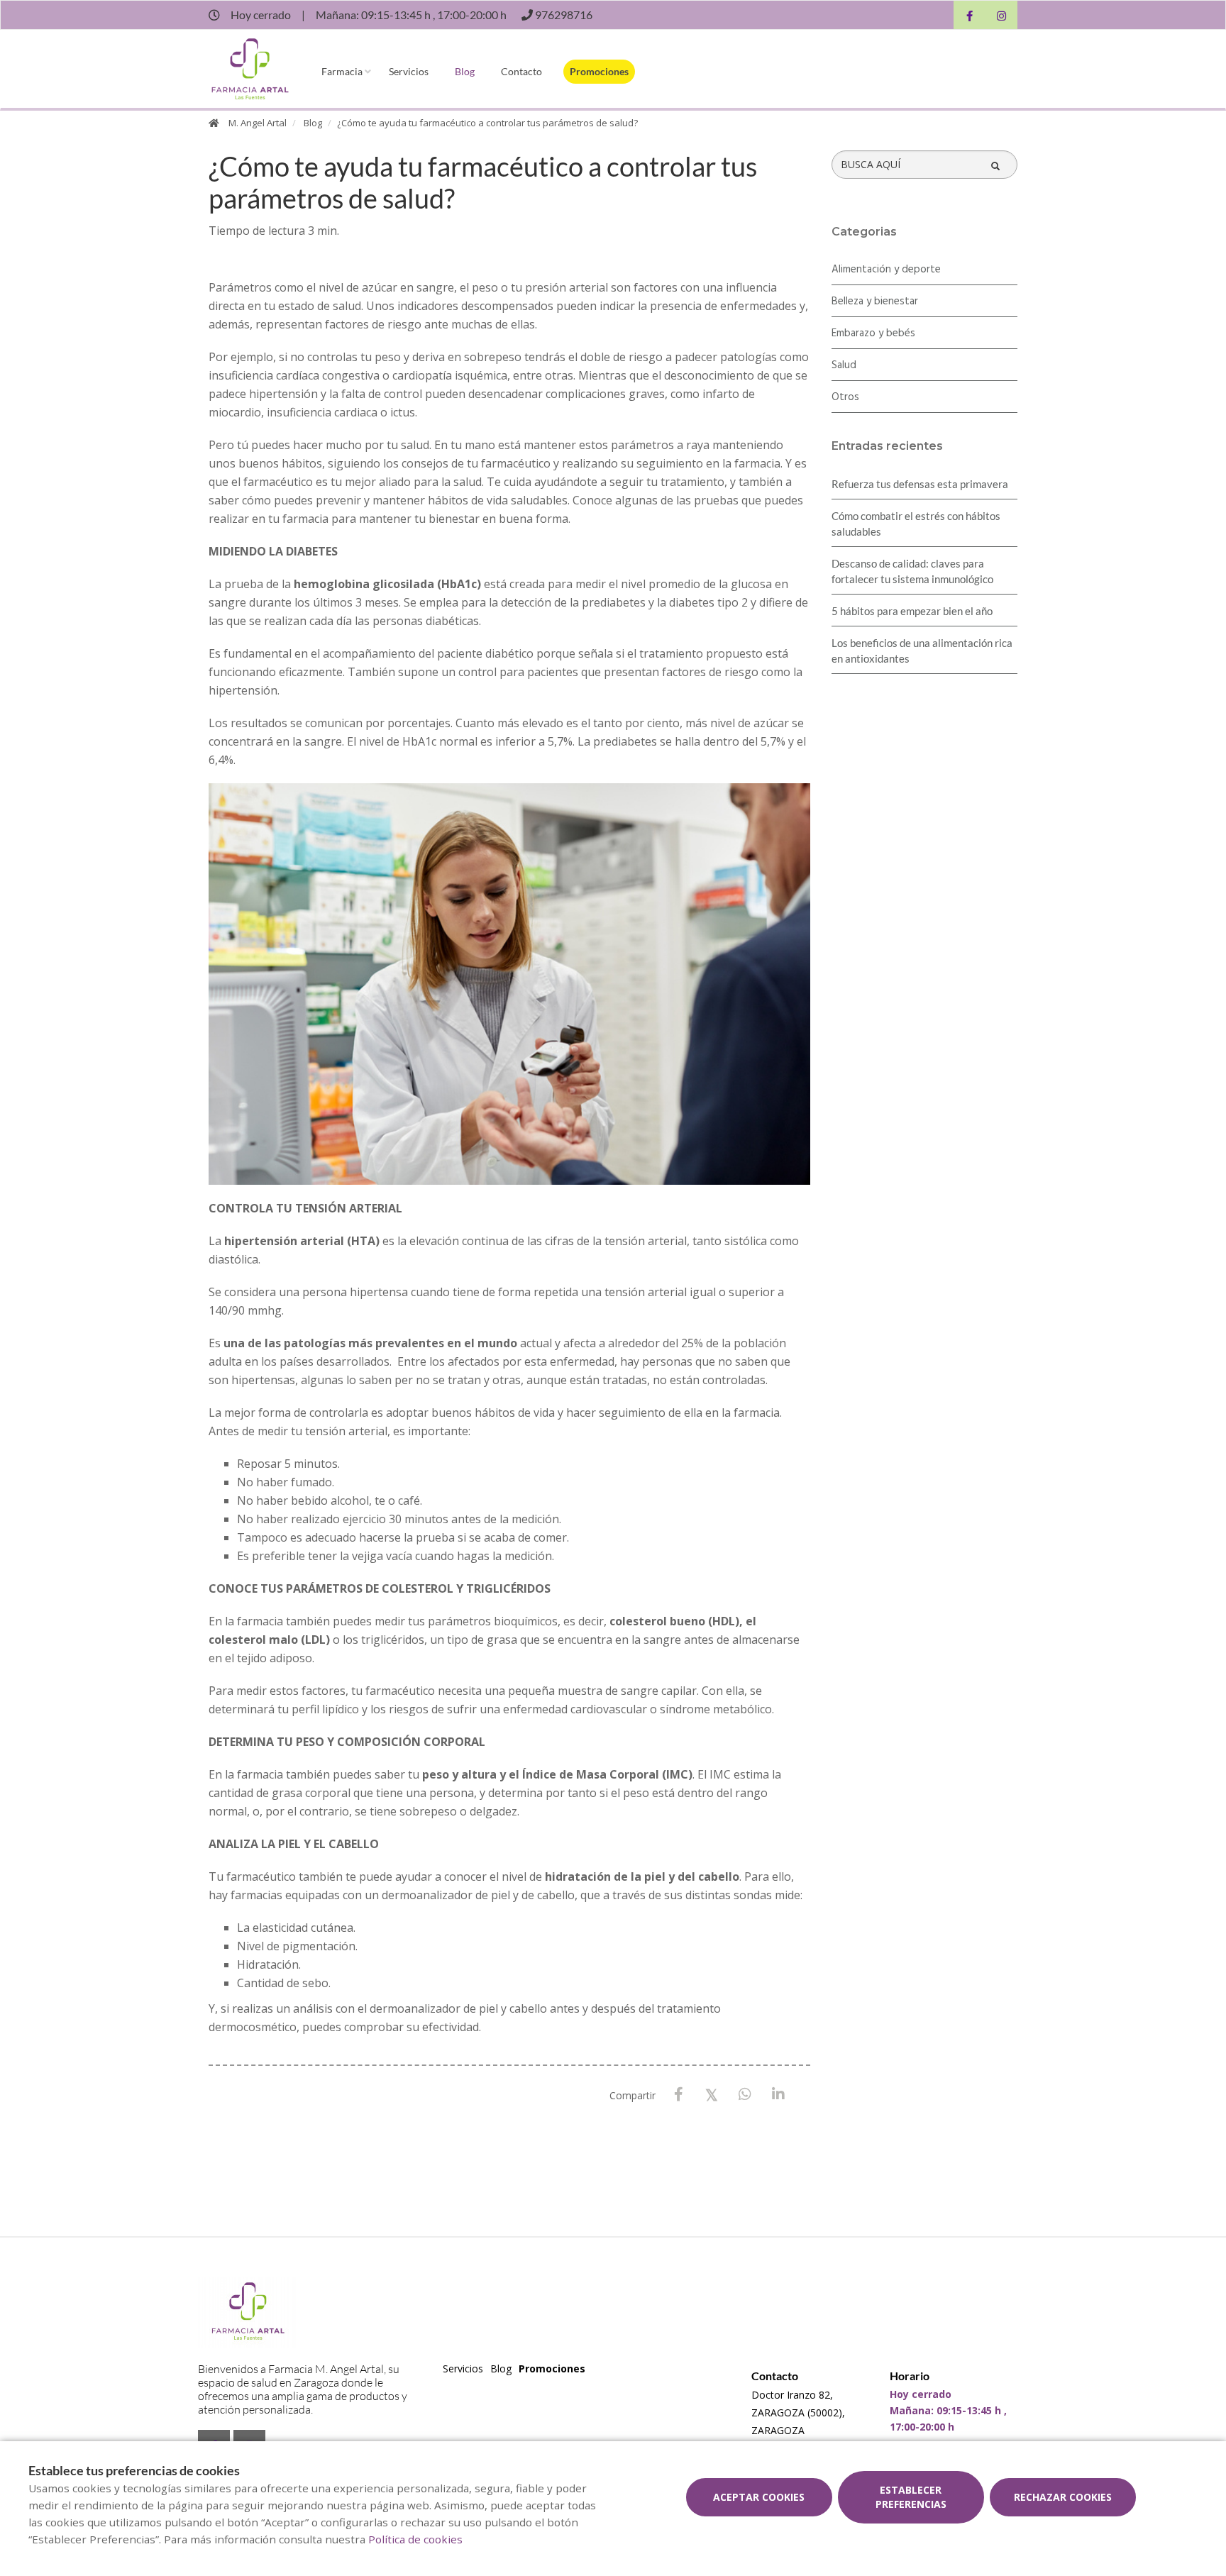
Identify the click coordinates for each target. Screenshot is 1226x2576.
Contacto (521, 71)
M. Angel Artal (258, 123)
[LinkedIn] (779, 2095)
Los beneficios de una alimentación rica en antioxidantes (922, 651)
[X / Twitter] (712, 2094)
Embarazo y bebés (873, 333)
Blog (465, 71)
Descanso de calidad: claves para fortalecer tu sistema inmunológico (912, 571)
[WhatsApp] (745, 2095)
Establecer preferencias (911, 2497)
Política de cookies (415, 2539)
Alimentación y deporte (886, 270)
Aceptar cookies (759, 2497)
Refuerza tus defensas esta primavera (920, 484)
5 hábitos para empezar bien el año (912, 611)
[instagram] (1001, 17)
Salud (844, 365)
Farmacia (342, 71)
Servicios (409, 71)
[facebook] (970, 17)
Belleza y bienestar (875, 302)
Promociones (599, 71)
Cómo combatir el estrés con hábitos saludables (916, 524)
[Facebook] (679, 2095)
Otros (845, 397)
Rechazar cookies (1063, 2497)
